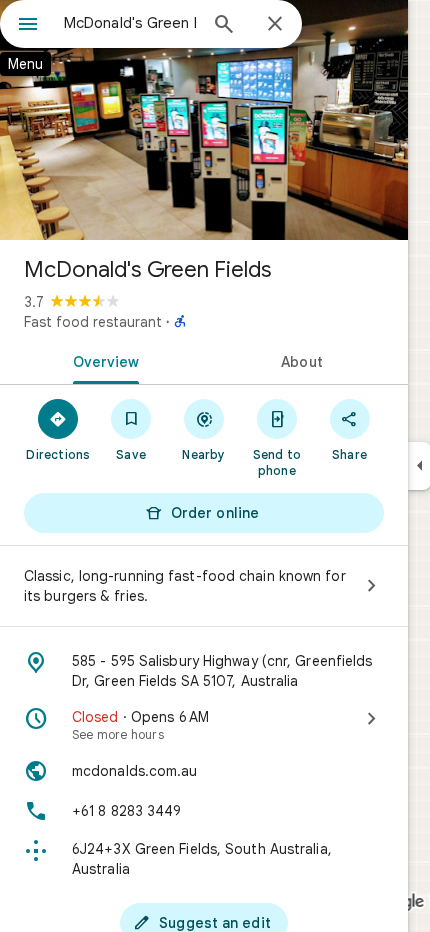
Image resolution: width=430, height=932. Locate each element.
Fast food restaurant (93, 322)
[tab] (102, 360)
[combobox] (130, 23)
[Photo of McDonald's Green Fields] (204, 120)
